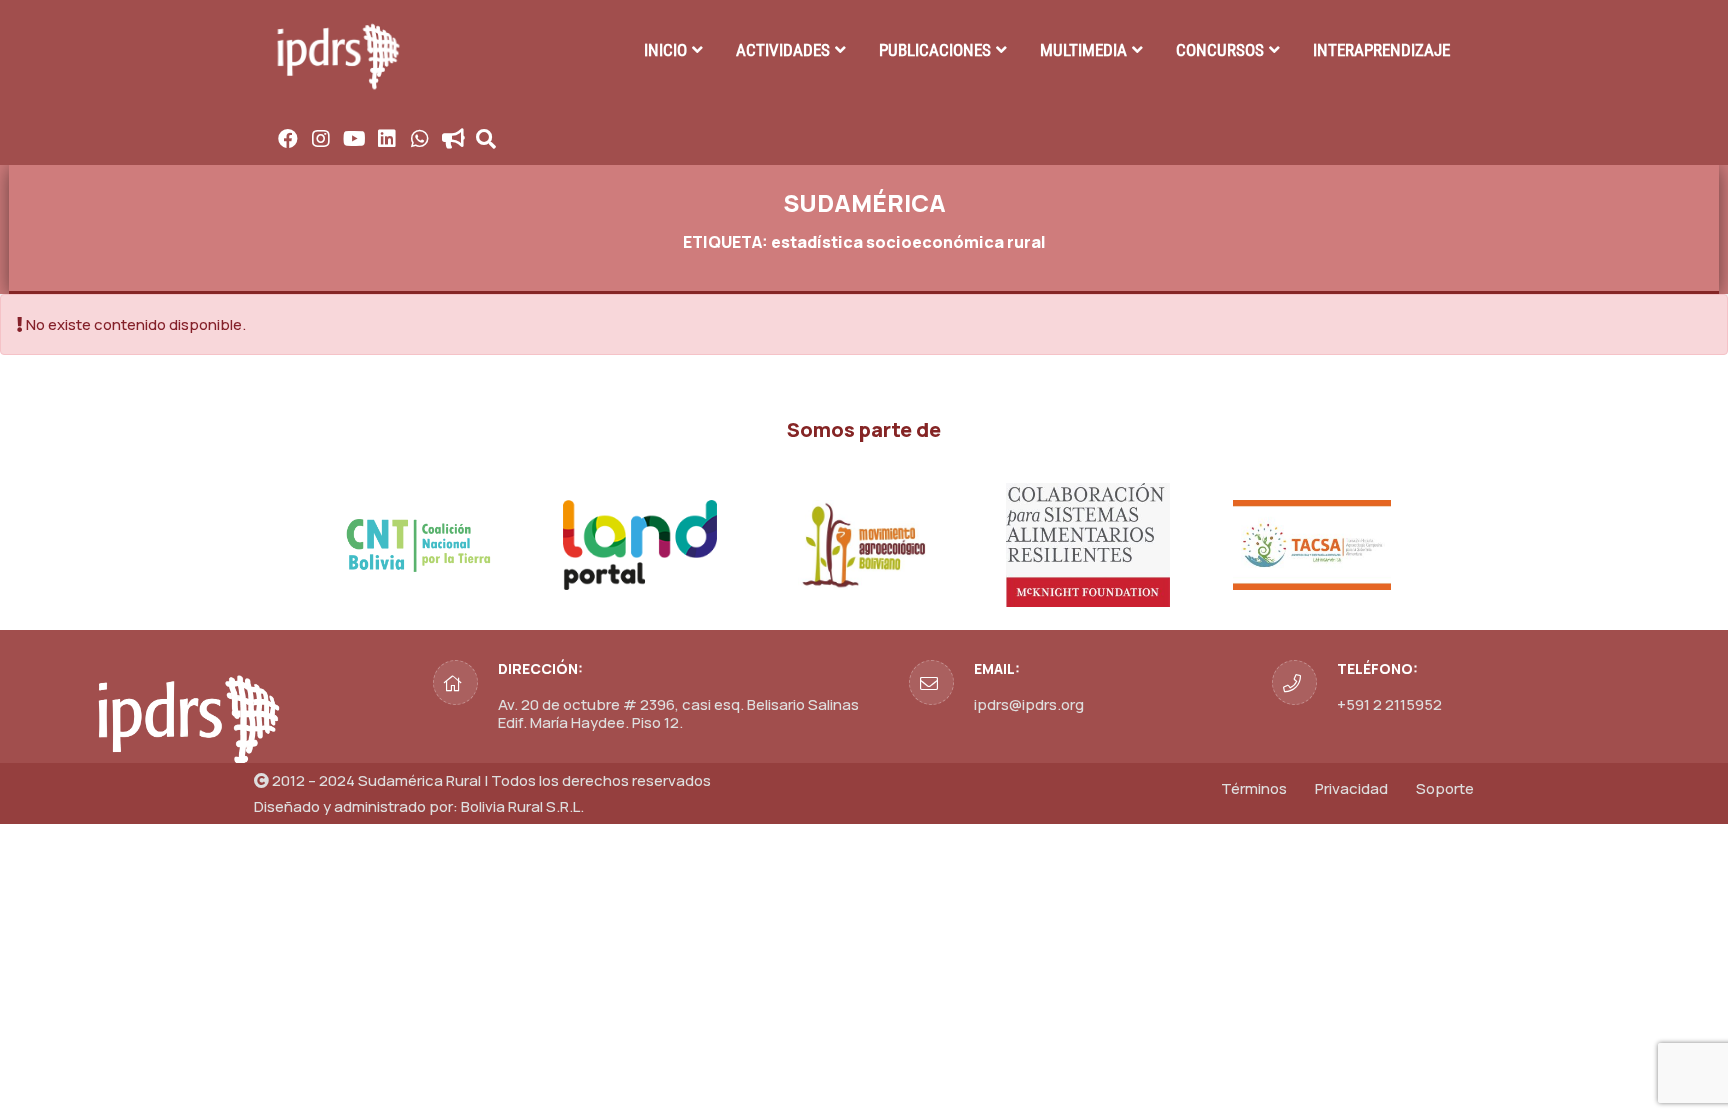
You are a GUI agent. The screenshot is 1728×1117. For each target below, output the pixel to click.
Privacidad (1351, 788)
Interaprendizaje (1381, 50)
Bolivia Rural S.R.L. (522, 806)
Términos (1254, 788)
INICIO (665, 50)
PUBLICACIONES (935, 50)
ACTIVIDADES (783, 50)
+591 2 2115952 (1389, 704)
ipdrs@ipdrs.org (1029, 704)
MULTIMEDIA (1083, 50)
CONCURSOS (1220, 50)
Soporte (1445, 788)
